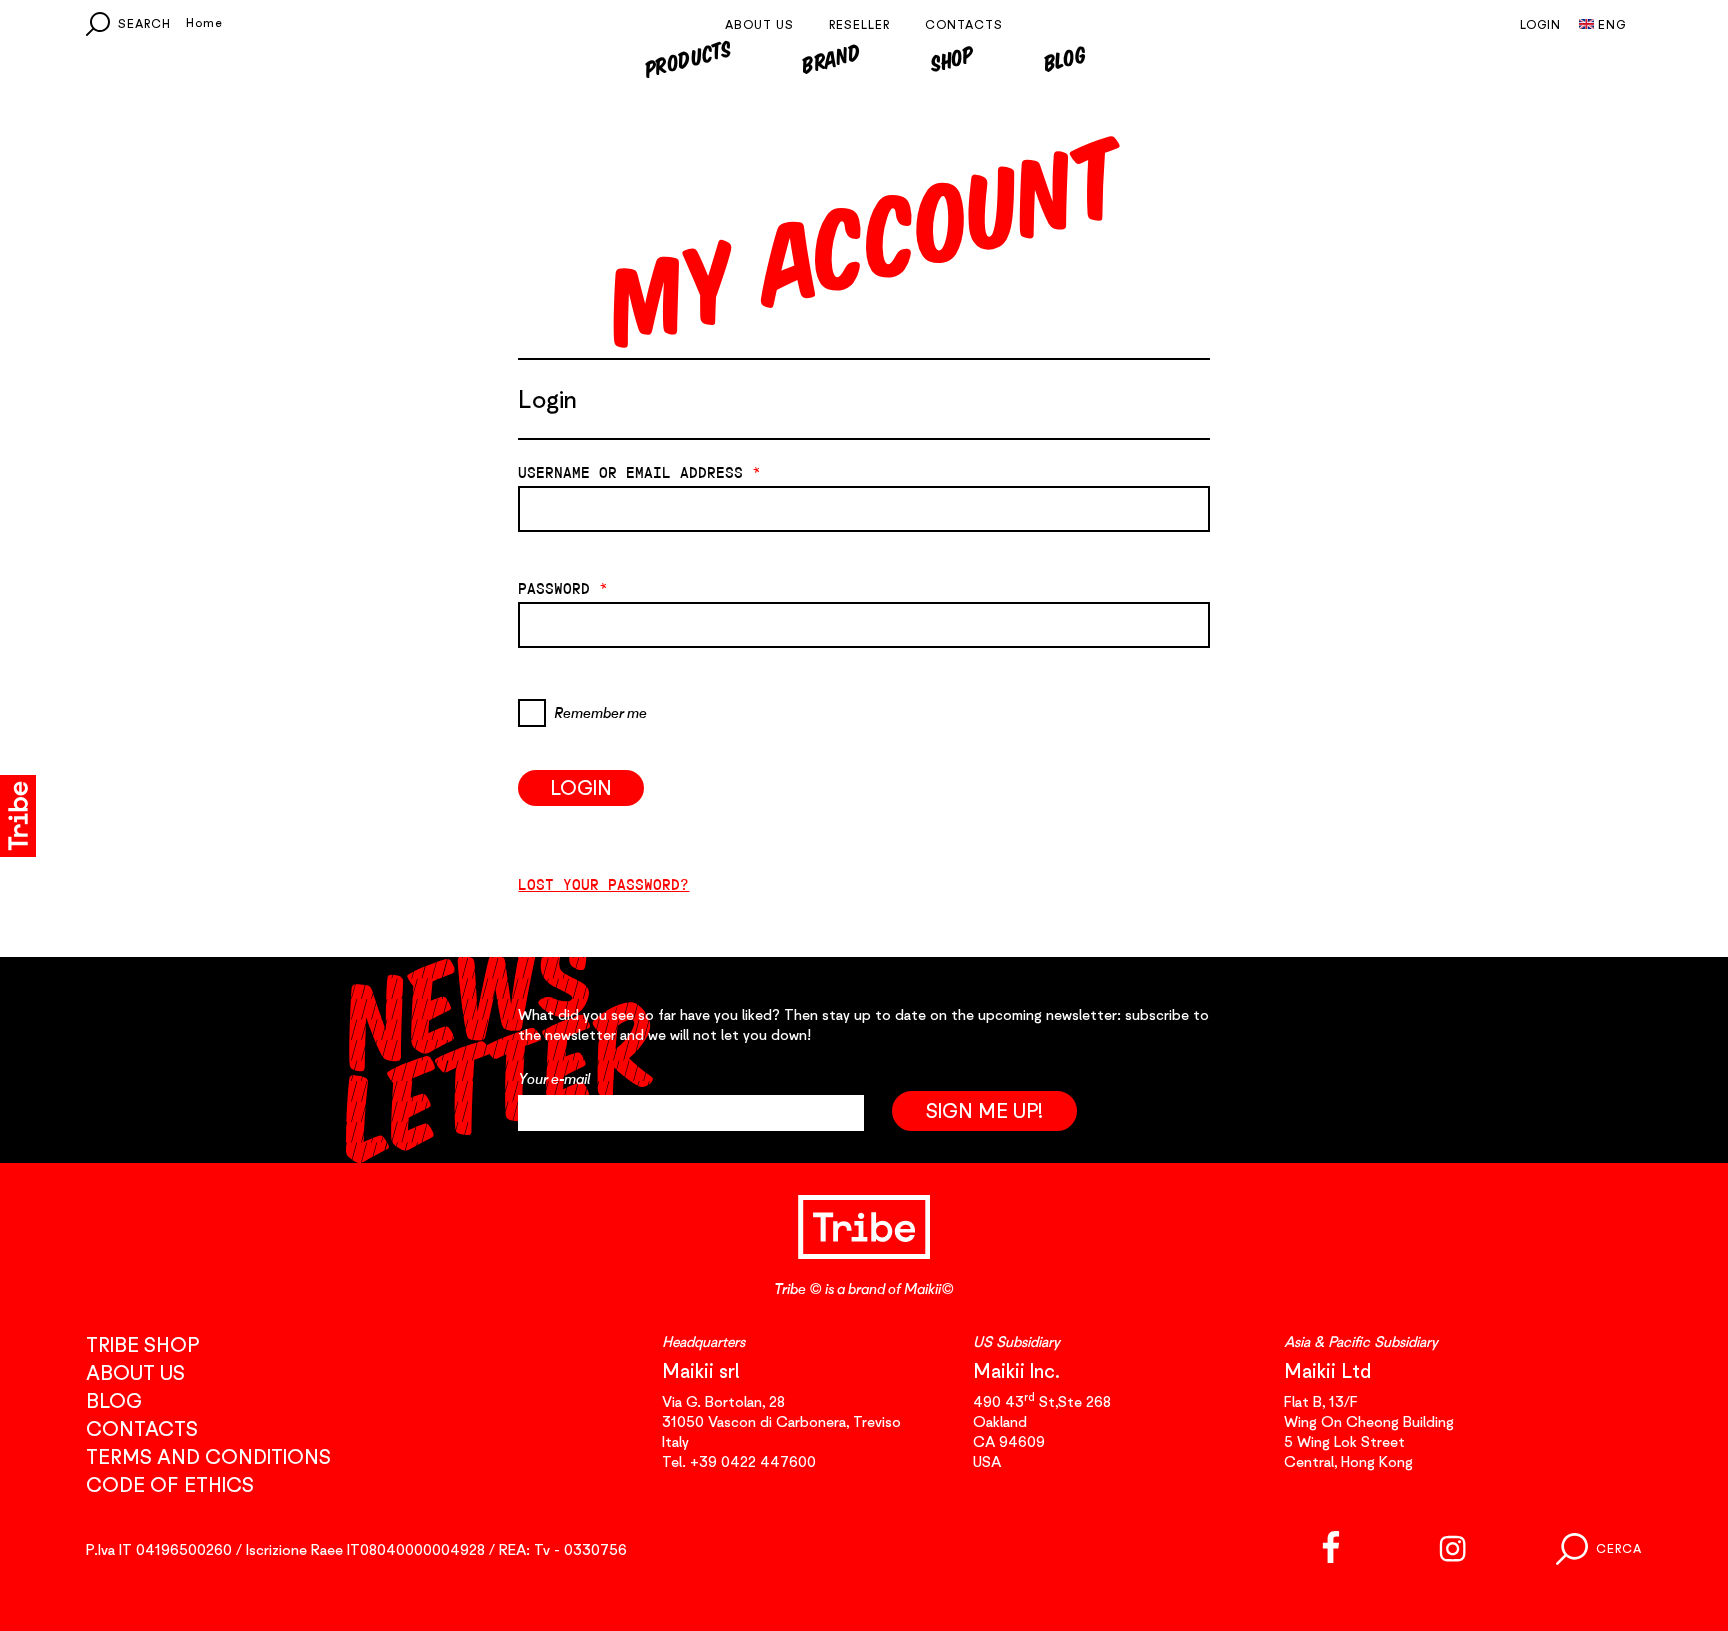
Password (563, 589)
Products (686, 58)
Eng (1612, 24)
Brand (830, 58)
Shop (952, 58)
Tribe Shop (142, 1344)
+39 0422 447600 (753, 1461)
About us (759, 24)
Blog (1064, 58)
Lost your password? (603, 884)
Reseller (859, 24)
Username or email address (639, 473)
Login (1540, 24)
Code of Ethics (170, 1484)
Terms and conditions (208, 1456)
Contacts (964, 24)
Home (204, 22)
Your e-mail (554, 1078)
